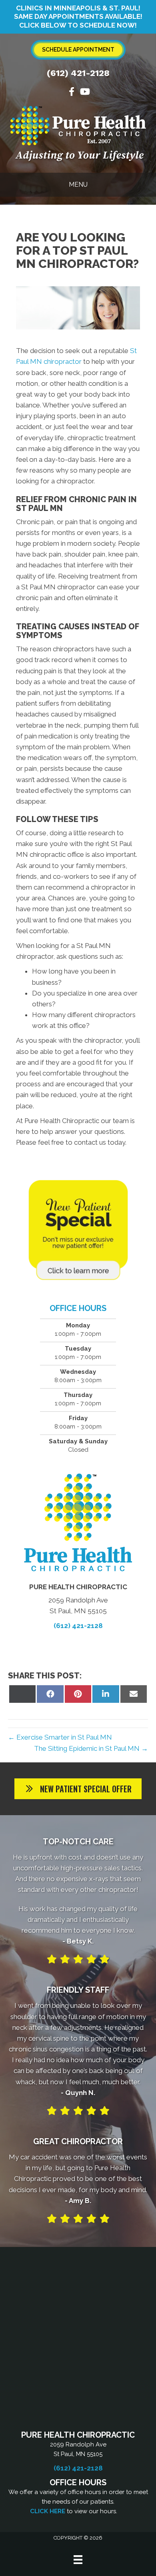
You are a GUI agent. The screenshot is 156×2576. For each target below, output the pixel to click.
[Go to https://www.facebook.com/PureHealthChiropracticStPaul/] (72, 93)
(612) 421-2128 (78, 73)
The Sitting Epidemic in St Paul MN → (91, 1748)
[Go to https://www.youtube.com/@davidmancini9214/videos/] (84, 93)
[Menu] (78, 2560)
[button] (78, 1789)
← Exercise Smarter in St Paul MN (60, 1737)
